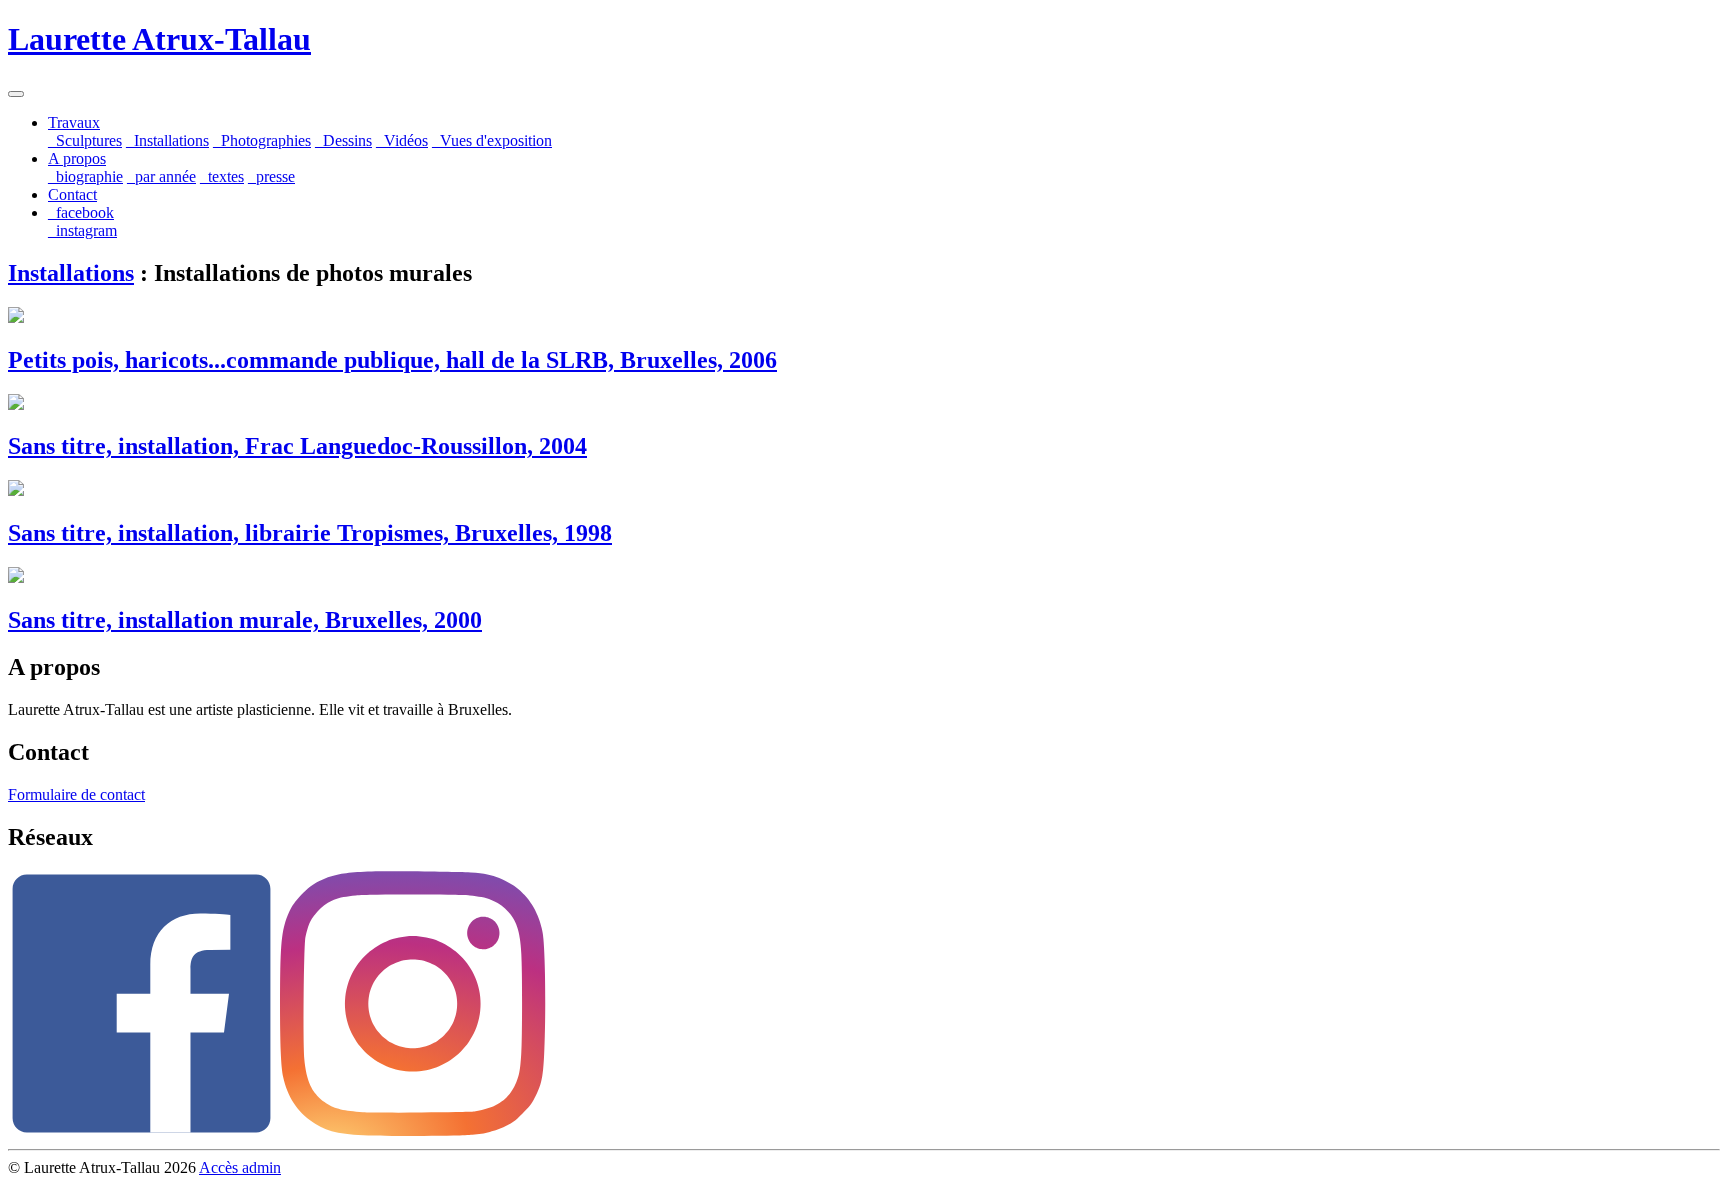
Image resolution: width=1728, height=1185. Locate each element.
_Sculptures (85, 140)
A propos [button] (77, 158)
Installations (71, 273)
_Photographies (262, 140)
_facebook (81, 212)
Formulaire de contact (76, 794)
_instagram (82, 230)
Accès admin (240, 1167)
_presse (271, 176)
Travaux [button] (74, 122)
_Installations (167, 140)
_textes (222, 176)
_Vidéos (402, 140)
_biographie (85, 176)
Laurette (159, 39)
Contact (72, 194)
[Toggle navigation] (16, 94)
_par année (161, 176)
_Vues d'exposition (492, 140)
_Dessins (343, 140)
